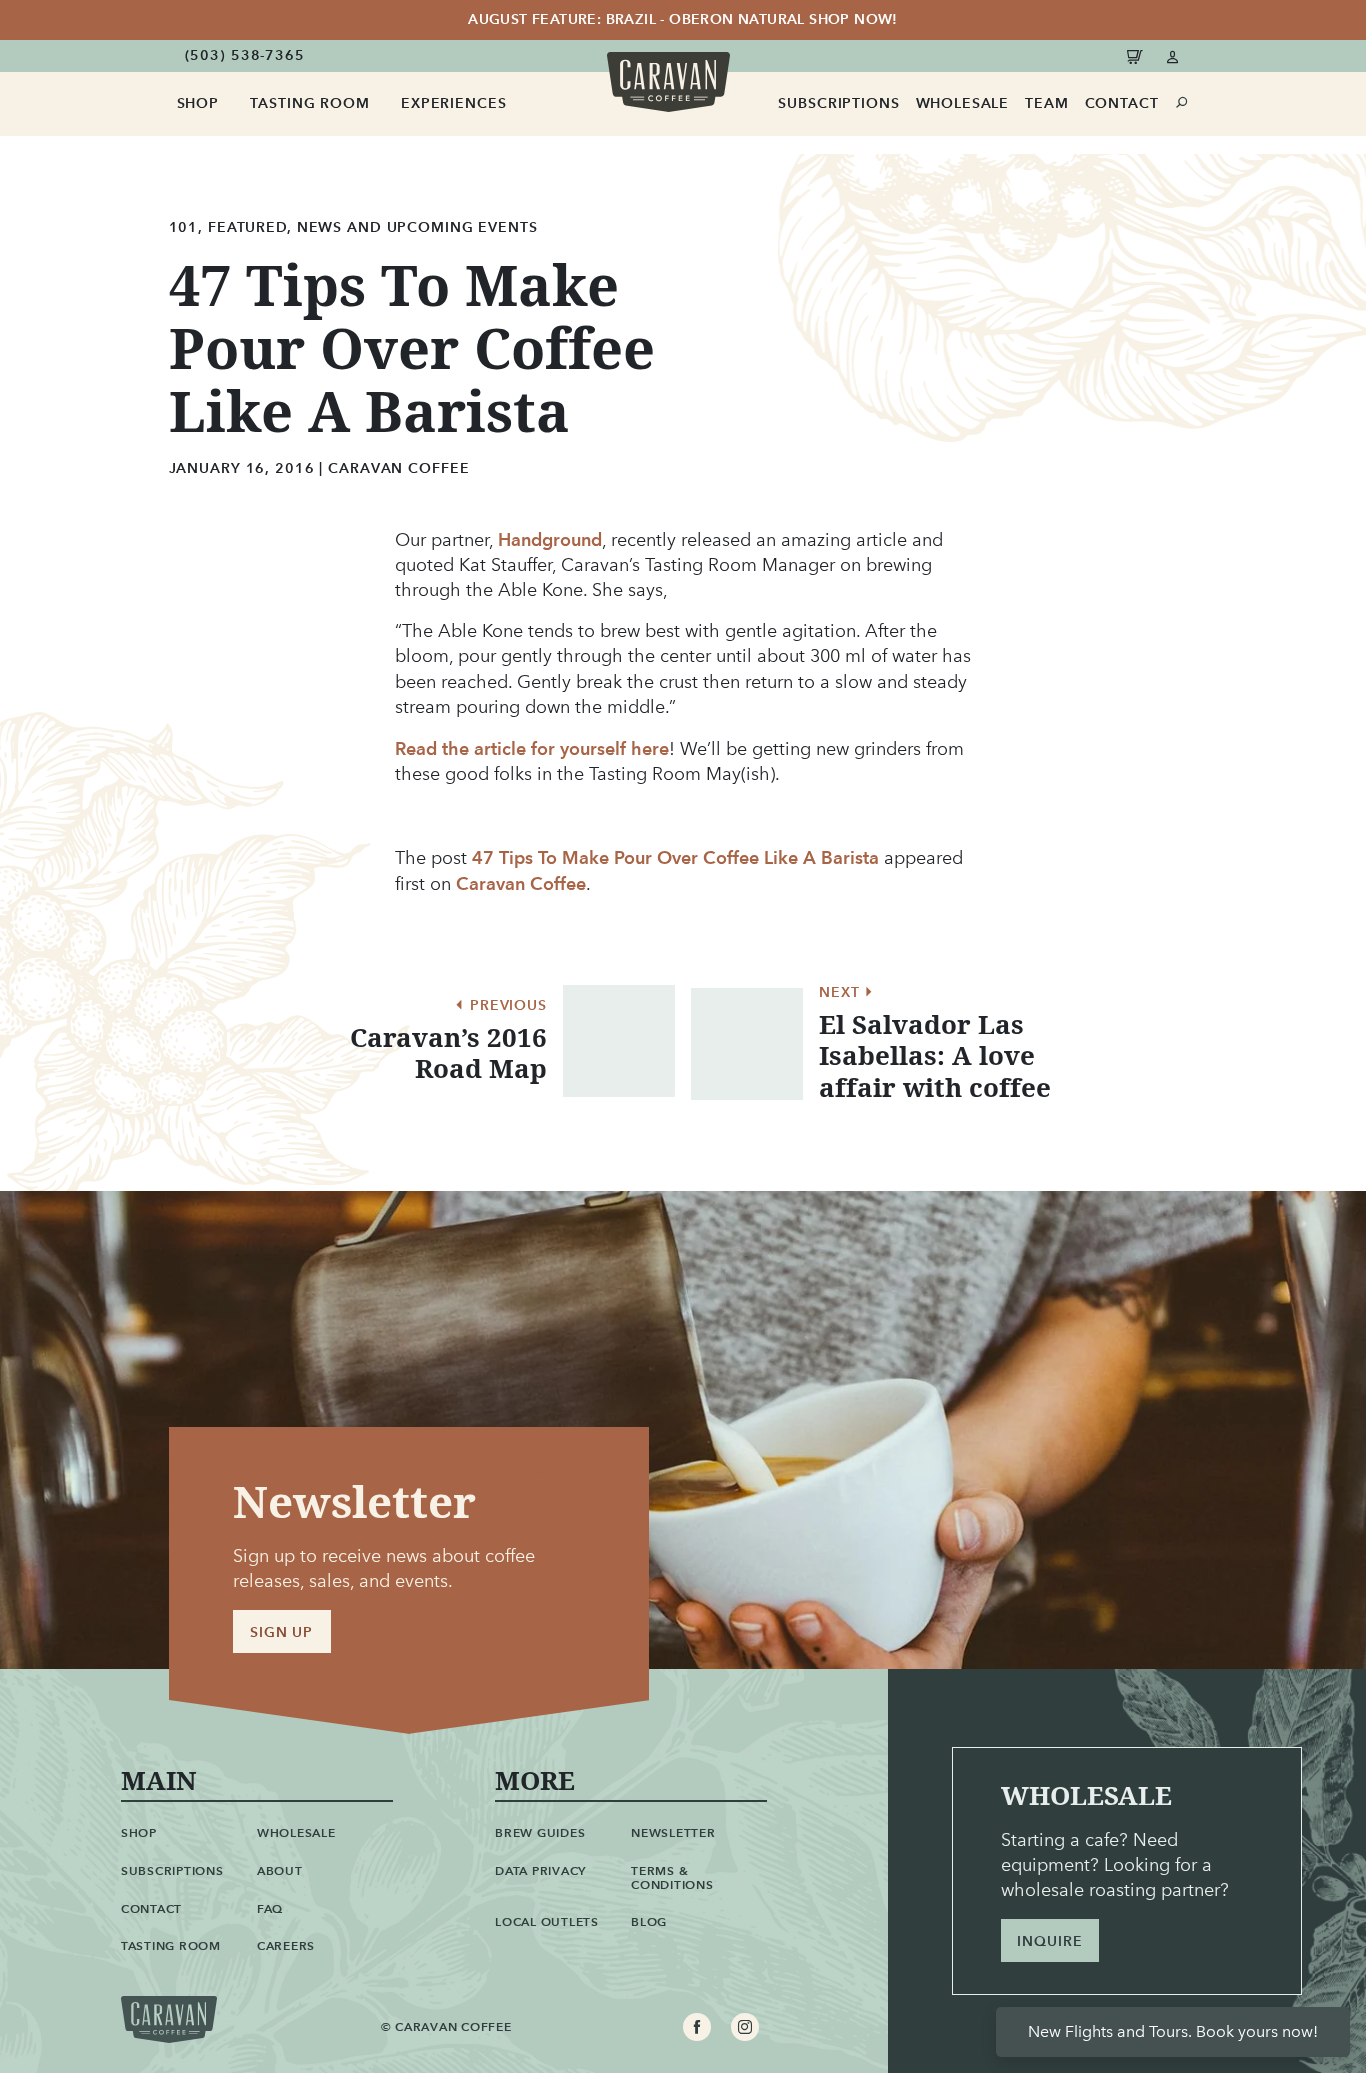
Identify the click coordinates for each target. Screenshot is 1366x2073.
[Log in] (1173, 55)
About (280, 1870)
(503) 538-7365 (245, 55)
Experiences (453, 103)
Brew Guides (540, 1832)
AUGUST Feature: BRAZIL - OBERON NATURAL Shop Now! (683, 19)
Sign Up (281, 1632)
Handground (550, 539)
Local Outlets (547, 1921)
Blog (649, 1921)
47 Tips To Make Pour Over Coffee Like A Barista (675, 857)
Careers (286, 1945)
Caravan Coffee (521, 883)
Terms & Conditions (672, 1877)
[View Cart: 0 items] (1138, 55)
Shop (198, 103)
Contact (1122, 103)
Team (1046, 103)
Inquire (1049, 1941)
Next (841, 993)
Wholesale (963, 103)
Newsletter (673, 1832)
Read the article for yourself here (532, 748)
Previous (506, 1006)
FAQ (270, 1908)
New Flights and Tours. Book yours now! (1173, 2031)
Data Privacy (540, 1870)
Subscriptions (838, 103)
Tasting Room (309, 103)
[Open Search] (1182, 103)
